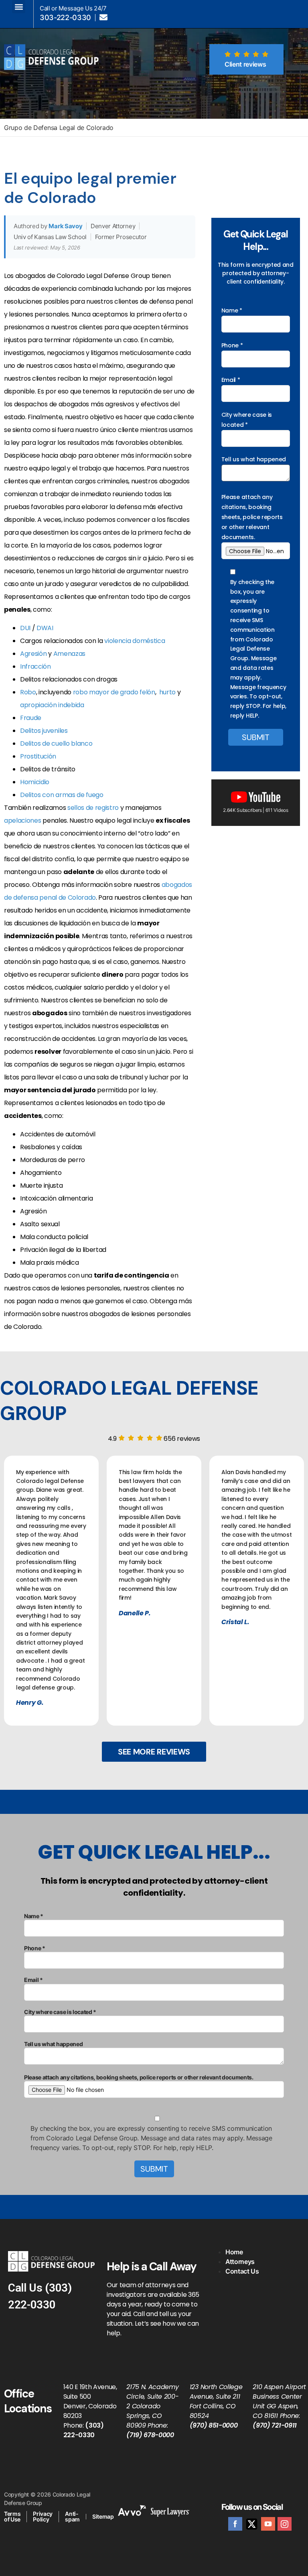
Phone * (232, 345)
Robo (28, 692)
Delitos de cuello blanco (56, 743)
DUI (25, 628)
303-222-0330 (65, 18)
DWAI (45, 628)
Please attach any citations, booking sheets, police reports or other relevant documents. (252, 517)
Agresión (33, 654)
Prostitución (38, 756)
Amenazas (69, 654)
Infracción (35, 666)
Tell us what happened (254, 459)
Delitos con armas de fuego (62, 795)
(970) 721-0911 (275, 2425)
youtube (268, 2524)
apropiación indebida (52, 705)
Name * (232, 310)
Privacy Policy (43, 2516)
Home (234, 2252)
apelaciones (22, 820)
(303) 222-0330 (84, 2430)
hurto (167, 692)
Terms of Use (12, 2516)
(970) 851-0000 (214, 2425)
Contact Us (242, 2271)
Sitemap (103, 2516)
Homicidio (35, 782)
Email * (231, 380)
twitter (252, 2524)
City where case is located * (247, 420)
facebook (235, 2524)
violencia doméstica (135, 641)
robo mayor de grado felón (114, 692)
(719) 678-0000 (150, 2435)
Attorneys (240, 2262)
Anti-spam (72, 2516)
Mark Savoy (65, 226)
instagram (285, 2524)
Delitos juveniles (44, 731)
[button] (19, 7)
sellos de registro (93, 808)
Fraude (31, 718)
